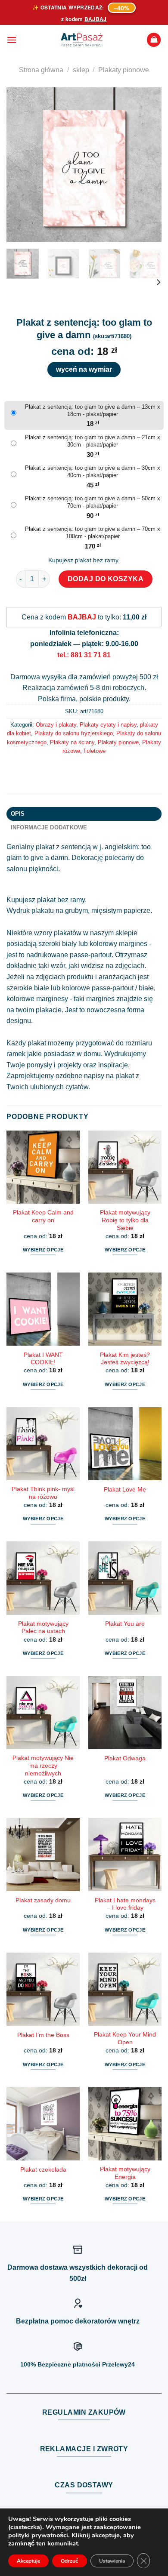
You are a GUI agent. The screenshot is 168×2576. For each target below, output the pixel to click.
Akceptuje (28, 2561)
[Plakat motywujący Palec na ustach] (43, 1578)
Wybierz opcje (43, 1250)
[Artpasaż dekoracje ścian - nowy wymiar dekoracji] (82, 40)
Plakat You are (125, 1624)
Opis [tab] (18, 814)
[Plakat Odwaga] (125, 1713)
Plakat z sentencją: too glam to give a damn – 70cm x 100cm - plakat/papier (93, 533)
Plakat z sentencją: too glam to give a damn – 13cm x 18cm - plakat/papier (93, 410)
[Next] (148, 165)
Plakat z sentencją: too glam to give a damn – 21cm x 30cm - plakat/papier (93, 441)
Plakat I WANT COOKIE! (43, 1359)
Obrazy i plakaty (56, 725)
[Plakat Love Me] (125, 1444)
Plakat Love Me (125, 1490)
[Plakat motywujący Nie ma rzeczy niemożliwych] (43, 1713)
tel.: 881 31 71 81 (84, 655)
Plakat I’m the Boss (43, 2035)
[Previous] (20, 165)
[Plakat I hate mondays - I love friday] (125, 1855)
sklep (81, 70)
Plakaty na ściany (72, 742)
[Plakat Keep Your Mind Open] (125, 1989)
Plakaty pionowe (124, 70)
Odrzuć (70, 2561)
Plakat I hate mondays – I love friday (125, 1904)
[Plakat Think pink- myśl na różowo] (43, 1444)
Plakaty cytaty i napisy (108, 725)
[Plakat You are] (125, 1578)
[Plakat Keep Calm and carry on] (43, 1167)
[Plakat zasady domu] (43, 1855)
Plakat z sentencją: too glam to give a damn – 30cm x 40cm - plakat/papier (93, 471)
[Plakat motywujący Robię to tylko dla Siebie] (125, 1167)
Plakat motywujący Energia (125, 2173)
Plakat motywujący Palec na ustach (43, 1628)
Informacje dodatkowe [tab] (49, 827)
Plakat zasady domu (43, 1900)
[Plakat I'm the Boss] (43, 1989)
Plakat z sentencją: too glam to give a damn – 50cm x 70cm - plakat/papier (93, 502)
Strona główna (41, 70)
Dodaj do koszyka (106, 579)
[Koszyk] (154, 40)
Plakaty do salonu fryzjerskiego (74, 733)
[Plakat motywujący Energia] (125, 2123)
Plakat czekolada (43, 2170)
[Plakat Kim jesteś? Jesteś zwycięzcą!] (125, 1309)
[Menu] (12, 40)
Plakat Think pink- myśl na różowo (43, 1493)
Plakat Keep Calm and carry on (43, 1216)
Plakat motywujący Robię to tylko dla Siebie (125, 1220)
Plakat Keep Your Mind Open (125, 2038)
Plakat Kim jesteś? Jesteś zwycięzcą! (125, 1359)
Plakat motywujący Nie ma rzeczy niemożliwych (43, 1766)
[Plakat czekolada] (43, 2123)
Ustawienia (112, 2561)
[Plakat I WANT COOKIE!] (43, 1309)
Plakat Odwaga (125, 1758)
